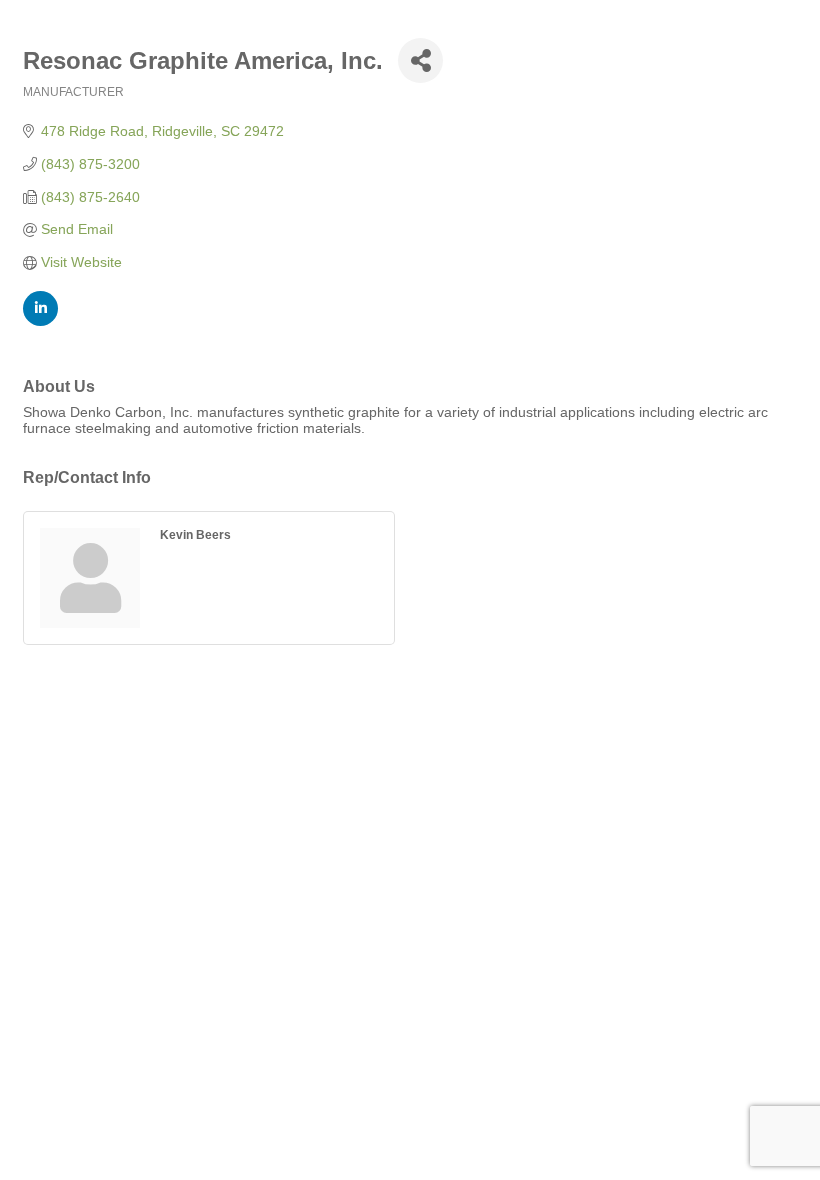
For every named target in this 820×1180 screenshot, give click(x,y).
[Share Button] (420, 60)
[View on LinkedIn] (40, 321)
